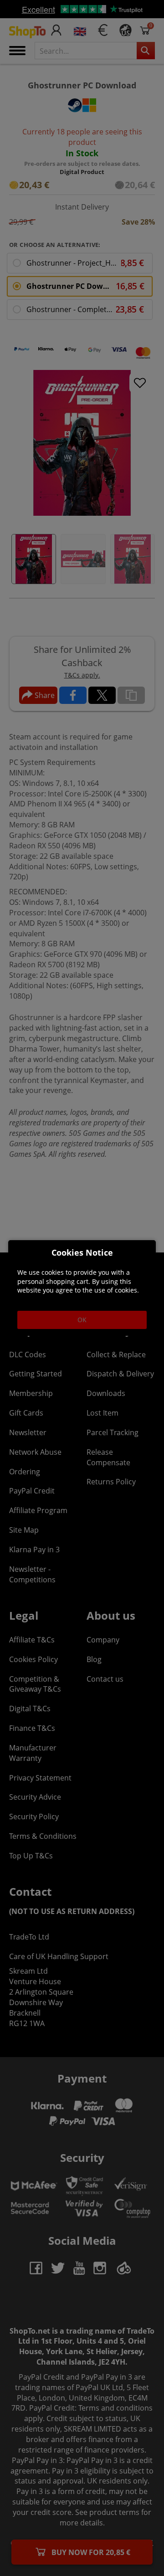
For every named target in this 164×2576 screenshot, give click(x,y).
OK (82, 1320)
